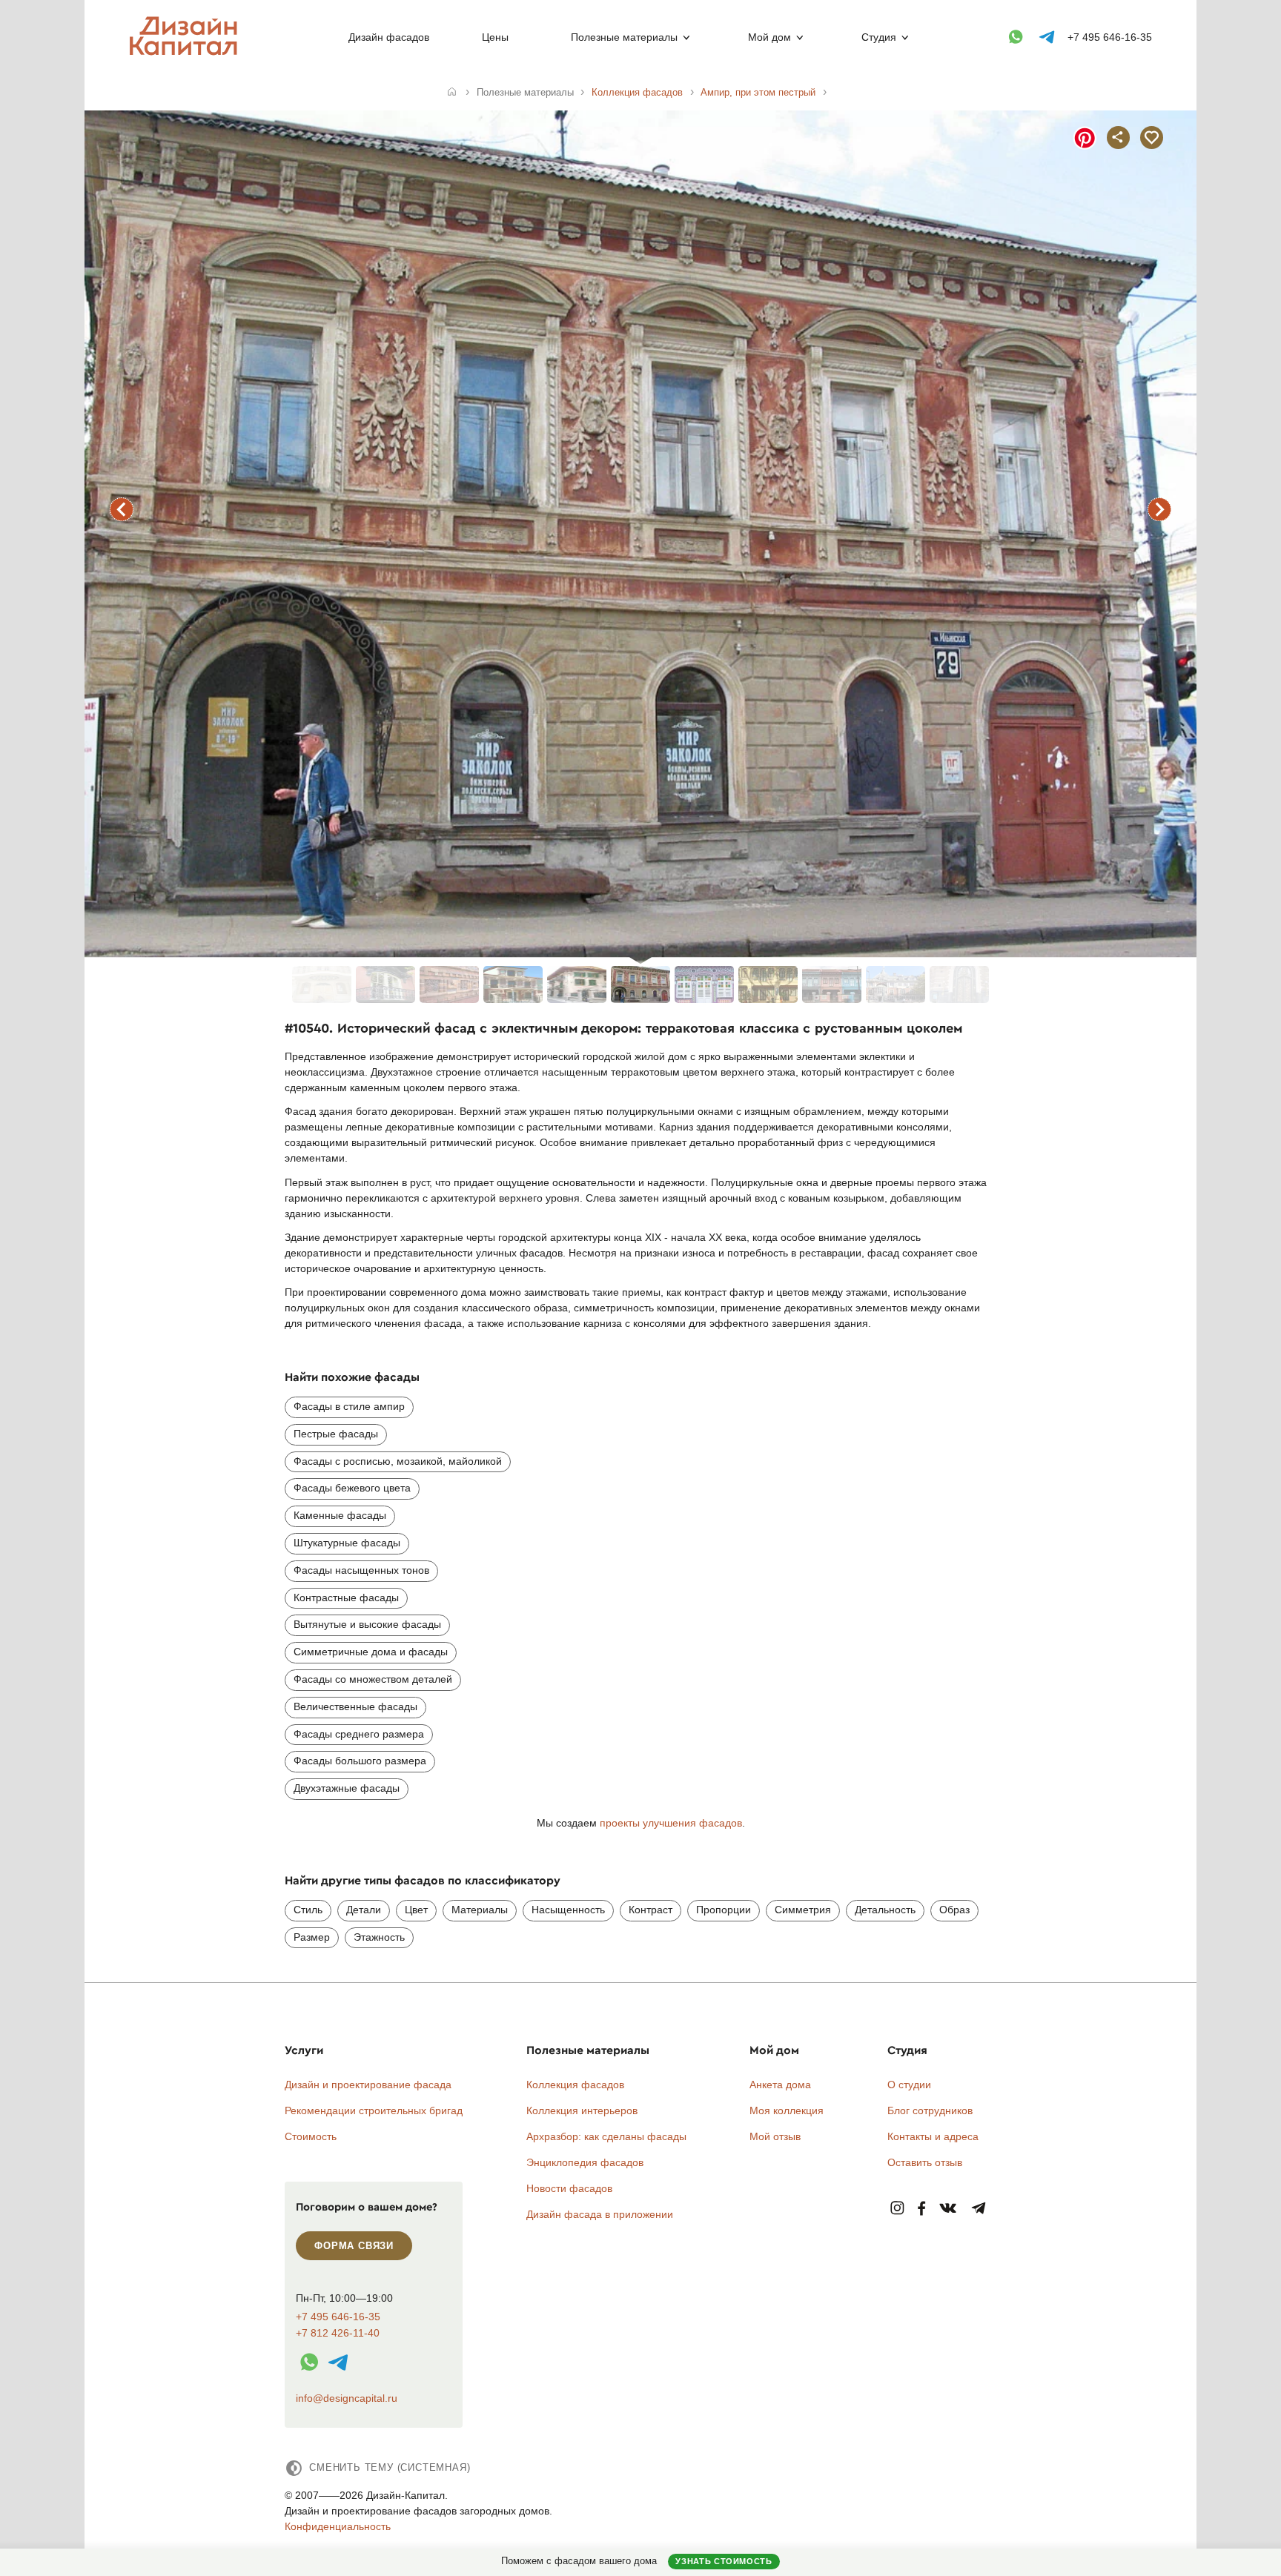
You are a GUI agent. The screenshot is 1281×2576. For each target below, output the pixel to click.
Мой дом (769, 37)
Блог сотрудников (930, 2110)
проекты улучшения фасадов (671, 1823)
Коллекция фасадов (575, 2085)
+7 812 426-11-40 (338, 2333)
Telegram (979, 2209)
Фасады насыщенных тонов (361, 1570)
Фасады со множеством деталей (373, 1679)
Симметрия (803, 1910)
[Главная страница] (186, 53)
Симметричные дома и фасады (371, 1652)
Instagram (897, 2209)
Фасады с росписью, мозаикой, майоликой (398, 1461)
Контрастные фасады (346, 1597)
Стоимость (311, 2136)
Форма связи (354, 2246)
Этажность (379, 1937)
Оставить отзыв (925, 2162)
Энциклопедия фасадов (585, 2162)
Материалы (480, 1910)
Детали (364, 1910)
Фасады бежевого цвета (352, 1488)
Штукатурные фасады (347, 1543)
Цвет (416, 1910)
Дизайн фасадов (389, 37)
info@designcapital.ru (347, 2398)
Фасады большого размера (360, 1761)
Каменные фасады (340, 1515)
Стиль (308, 1910)
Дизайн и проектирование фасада (368, 2085)
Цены (495, 37)
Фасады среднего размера (359, 1734)
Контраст (651, 1910)
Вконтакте (949, 2209)
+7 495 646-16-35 (1110, 37)
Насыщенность (568, 1910)
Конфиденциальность (338, 2526)
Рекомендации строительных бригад (374, 2110)
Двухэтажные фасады (347, 1788)
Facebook (921, 2209)
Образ (954, 1910)
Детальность (885, 1910)
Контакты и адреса (933, 2136)
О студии (909, 2085)
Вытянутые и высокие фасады (367, 1624)
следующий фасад (1159, 509)
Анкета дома (780, 2085)
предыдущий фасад (122, 509)
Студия (879, 37)
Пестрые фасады (336, 1434)
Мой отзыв (775, 2136)
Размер (312, 1937)
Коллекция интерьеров (582, 2110)
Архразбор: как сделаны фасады (606, 2136)
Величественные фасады (355, 1706)
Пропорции (724, 1910)
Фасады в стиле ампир (349, 1406)
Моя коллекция (787, 2110)
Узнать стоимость (724, 2561)
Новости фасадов (569, 2188)
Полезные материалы (624, 37)
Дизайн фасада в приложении (600, 2214)
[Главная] (452, 93)
